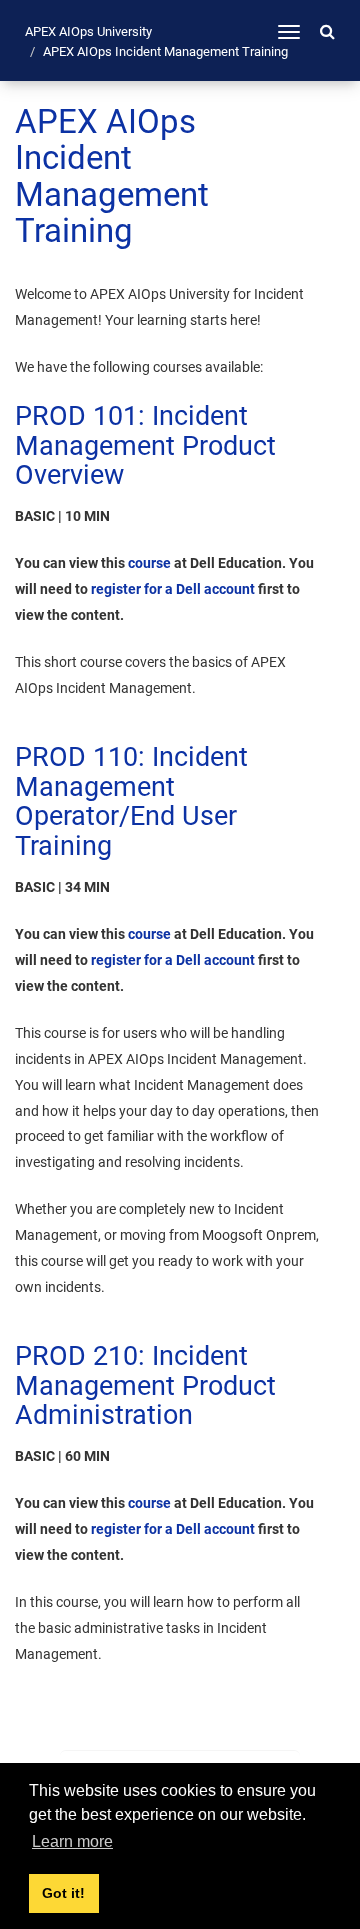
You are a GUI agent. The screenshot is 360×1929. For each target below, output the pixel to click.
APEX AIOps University (88, 31)
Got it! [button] (63, 1893)
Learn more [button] (72, 1841)
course (149, 563)
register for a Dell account (173, 589)
